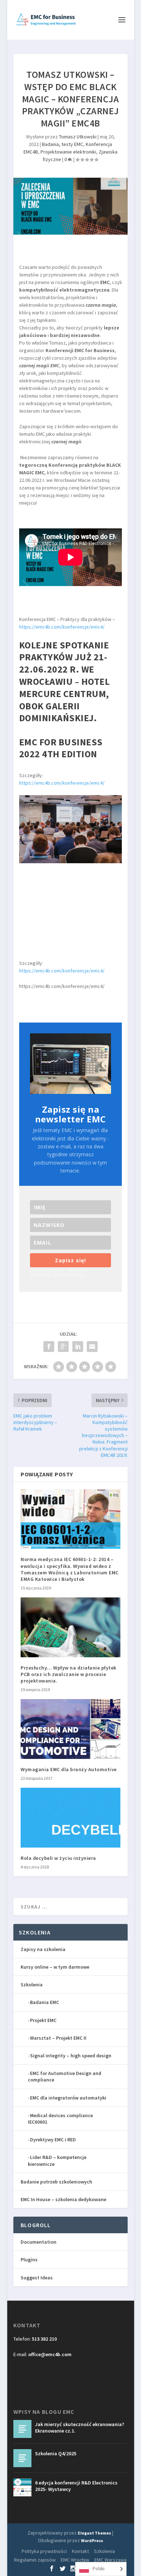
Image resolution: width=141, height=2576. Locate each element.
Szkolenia (32, 1985)
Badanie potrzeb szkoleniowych (56, 2182)
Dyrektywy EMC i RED (53, 2140)
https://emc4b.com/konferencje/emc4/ (62, 627)
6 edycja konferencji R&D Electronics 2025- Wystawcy (76, 2486)
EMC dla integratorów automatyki (68, 2098)
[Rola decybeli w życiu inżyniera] (70, 1818)
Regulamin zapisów (35, 2560)
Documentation (39, 2242)
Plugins (29, 2260)
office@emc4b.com (50, 2354)
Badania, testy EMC (63, 144)
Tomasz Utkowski (78, 137)
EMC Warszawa (110, 2560)
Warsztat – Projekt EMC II (58, 2038)
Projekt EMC (43, 2020)
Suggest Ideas (37, 2278)
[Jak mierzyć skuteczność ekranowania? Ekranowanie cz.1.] (22, 2429)
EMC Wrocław (75, 2560)
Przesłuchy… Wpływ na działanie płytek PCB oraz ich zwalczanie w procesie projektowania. (69, 1674)
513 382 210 (44, 2339)
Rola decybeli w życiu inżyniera (58, 1858)
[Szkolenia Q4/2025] (22, 2458)
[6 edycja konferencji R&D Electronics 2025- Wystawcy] (22, 2487)
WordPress (92, 2540)
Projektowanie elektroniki (68, 152)
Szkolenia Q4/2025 (56, 2453)
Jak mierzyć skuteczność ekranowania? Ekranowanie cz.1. (80, 2428)
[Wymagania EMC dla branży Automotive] (70, 1729)
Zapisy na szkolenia (43, 1949)
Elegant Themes (94, 2533)
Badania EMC (44, 2002)
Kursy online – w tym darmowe (55, 1967)
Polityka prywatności (44, 2551)
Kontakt (80, 2551)
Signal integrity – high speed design (71, 2056)
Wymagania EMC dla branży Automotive (69, 1769)
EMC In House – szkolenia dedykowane (63, 2199)
